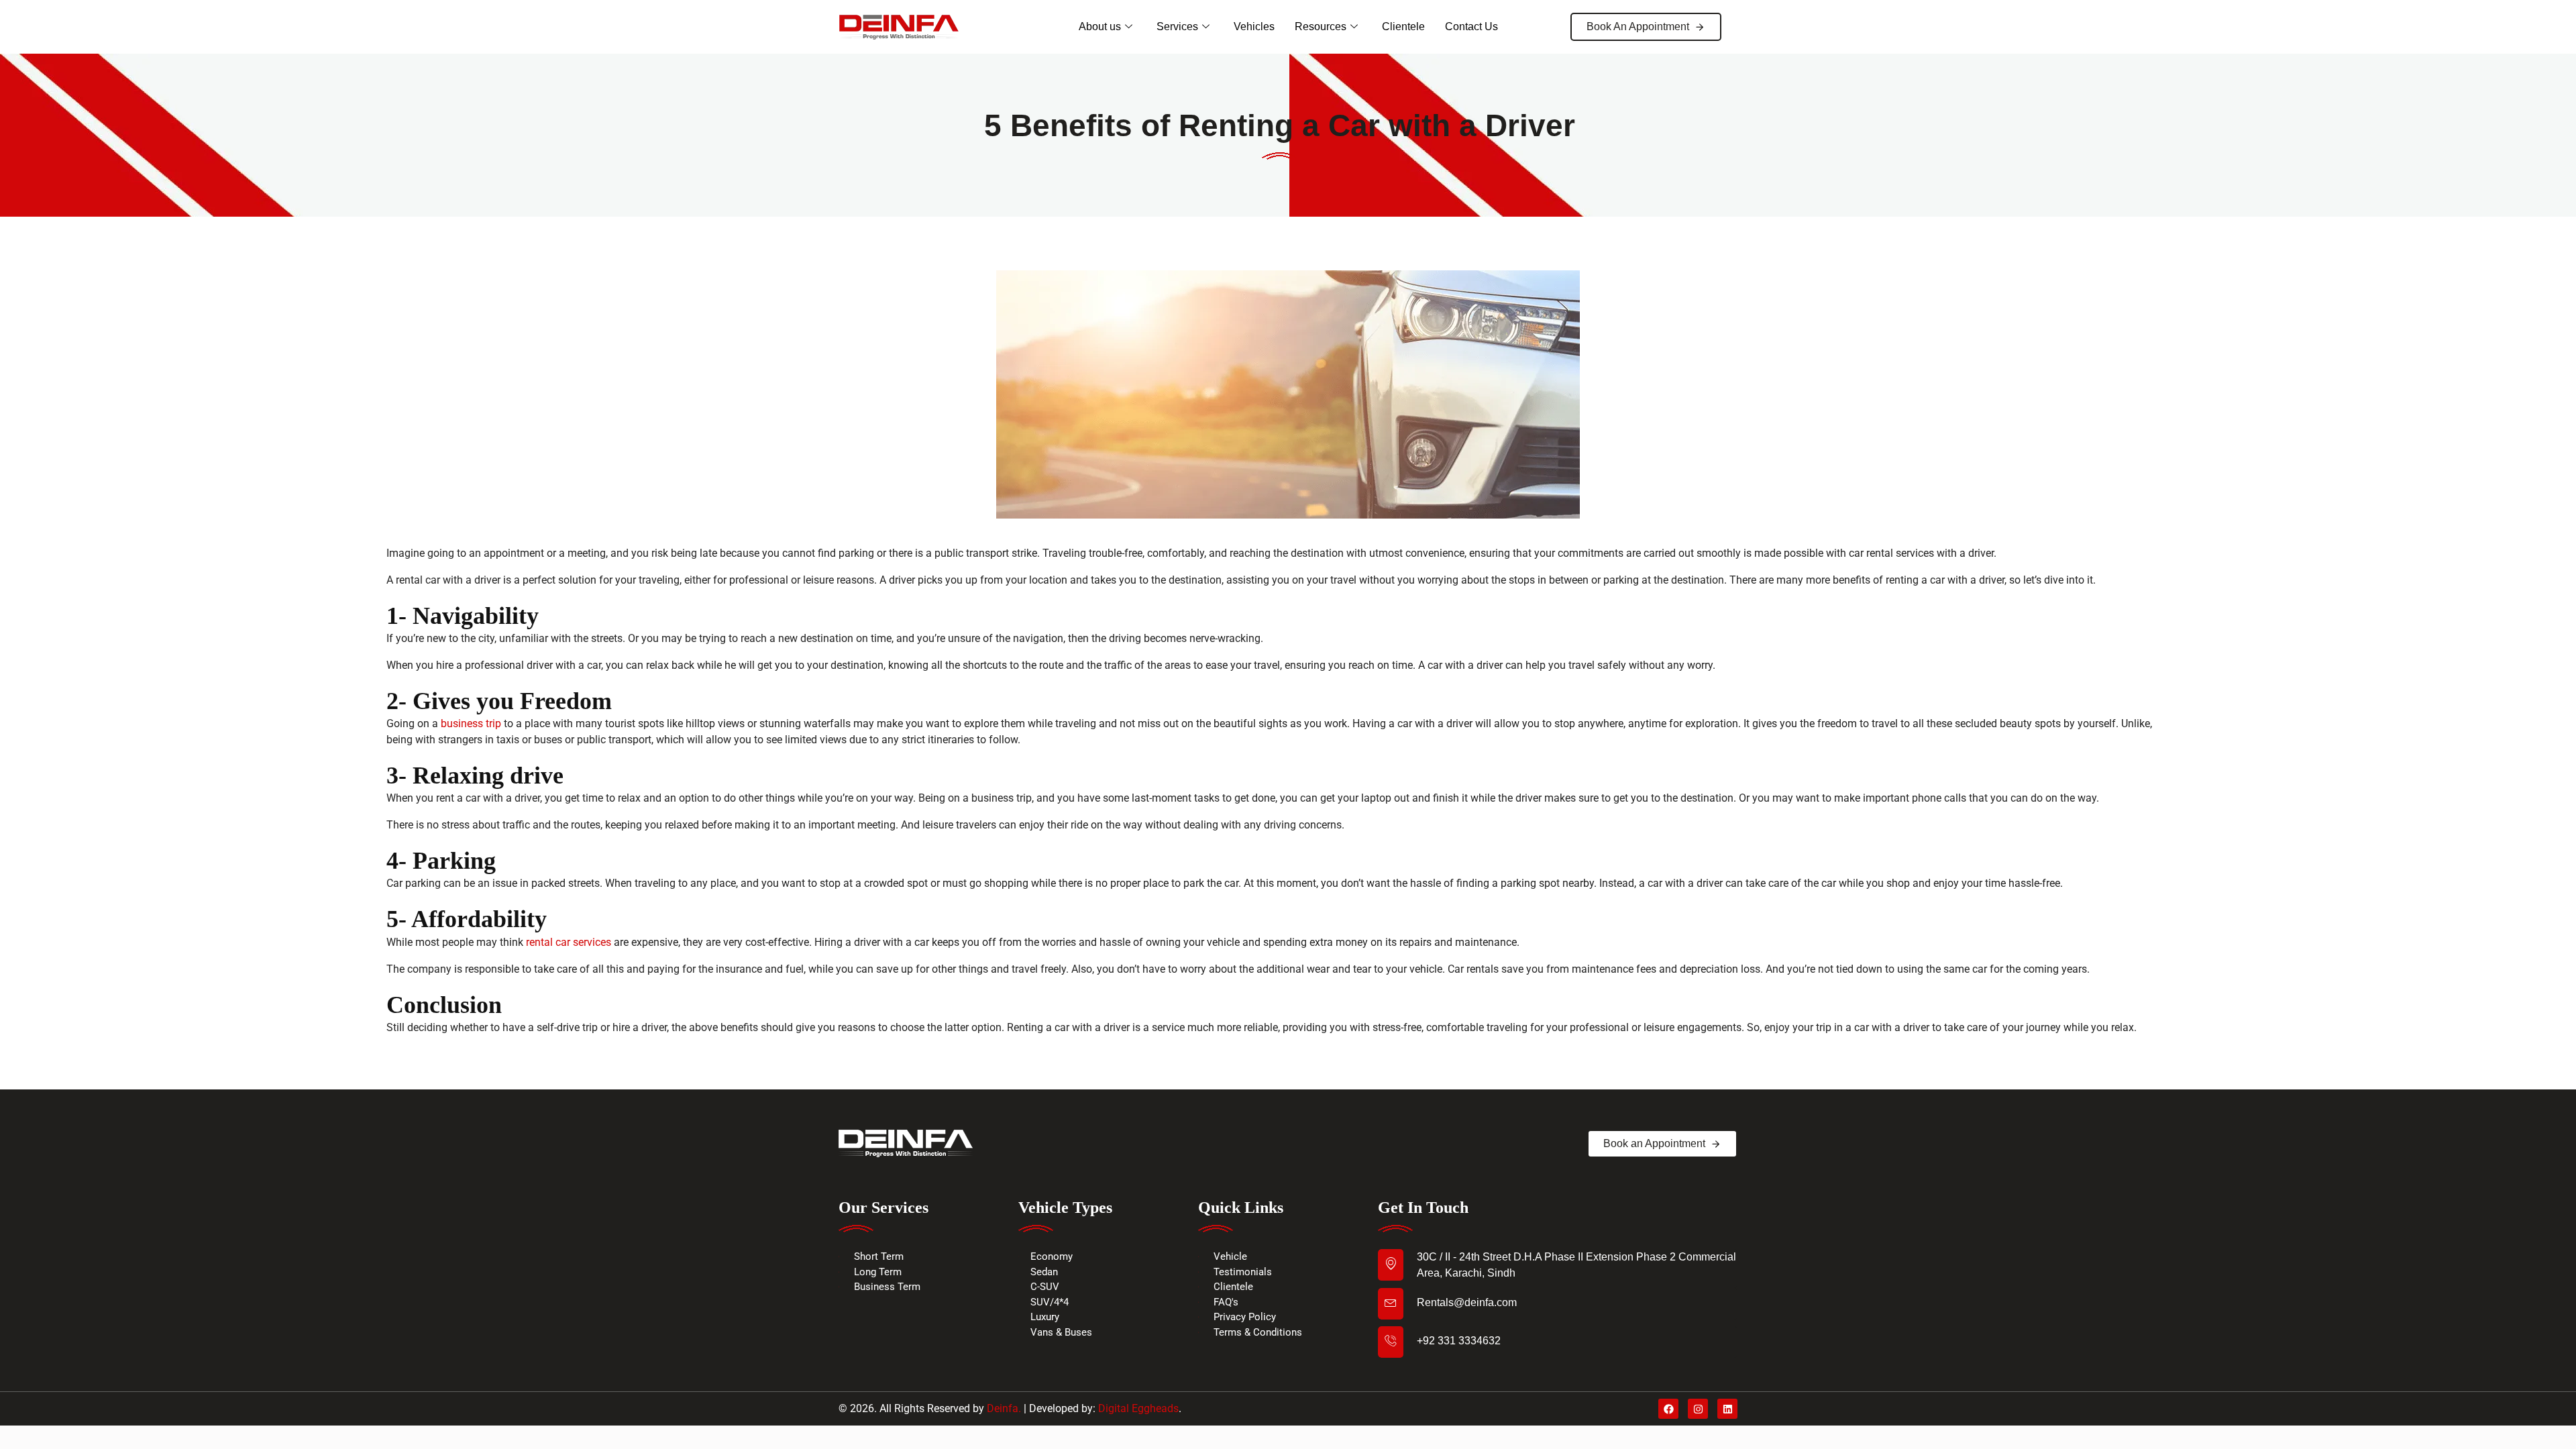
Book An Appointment (1638, 26)
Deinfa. (1004, 1408)
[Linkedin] (1727, 1409)
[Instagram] (1698, 1409)
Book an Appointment (1654, 1143)
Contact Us (1471, 26)
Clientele (1403, 26)
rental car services (569, 942)
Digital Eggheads (1138, 1408)
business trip (471, 723)
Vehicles (1254, 26)
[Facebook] (1668, 1409)
